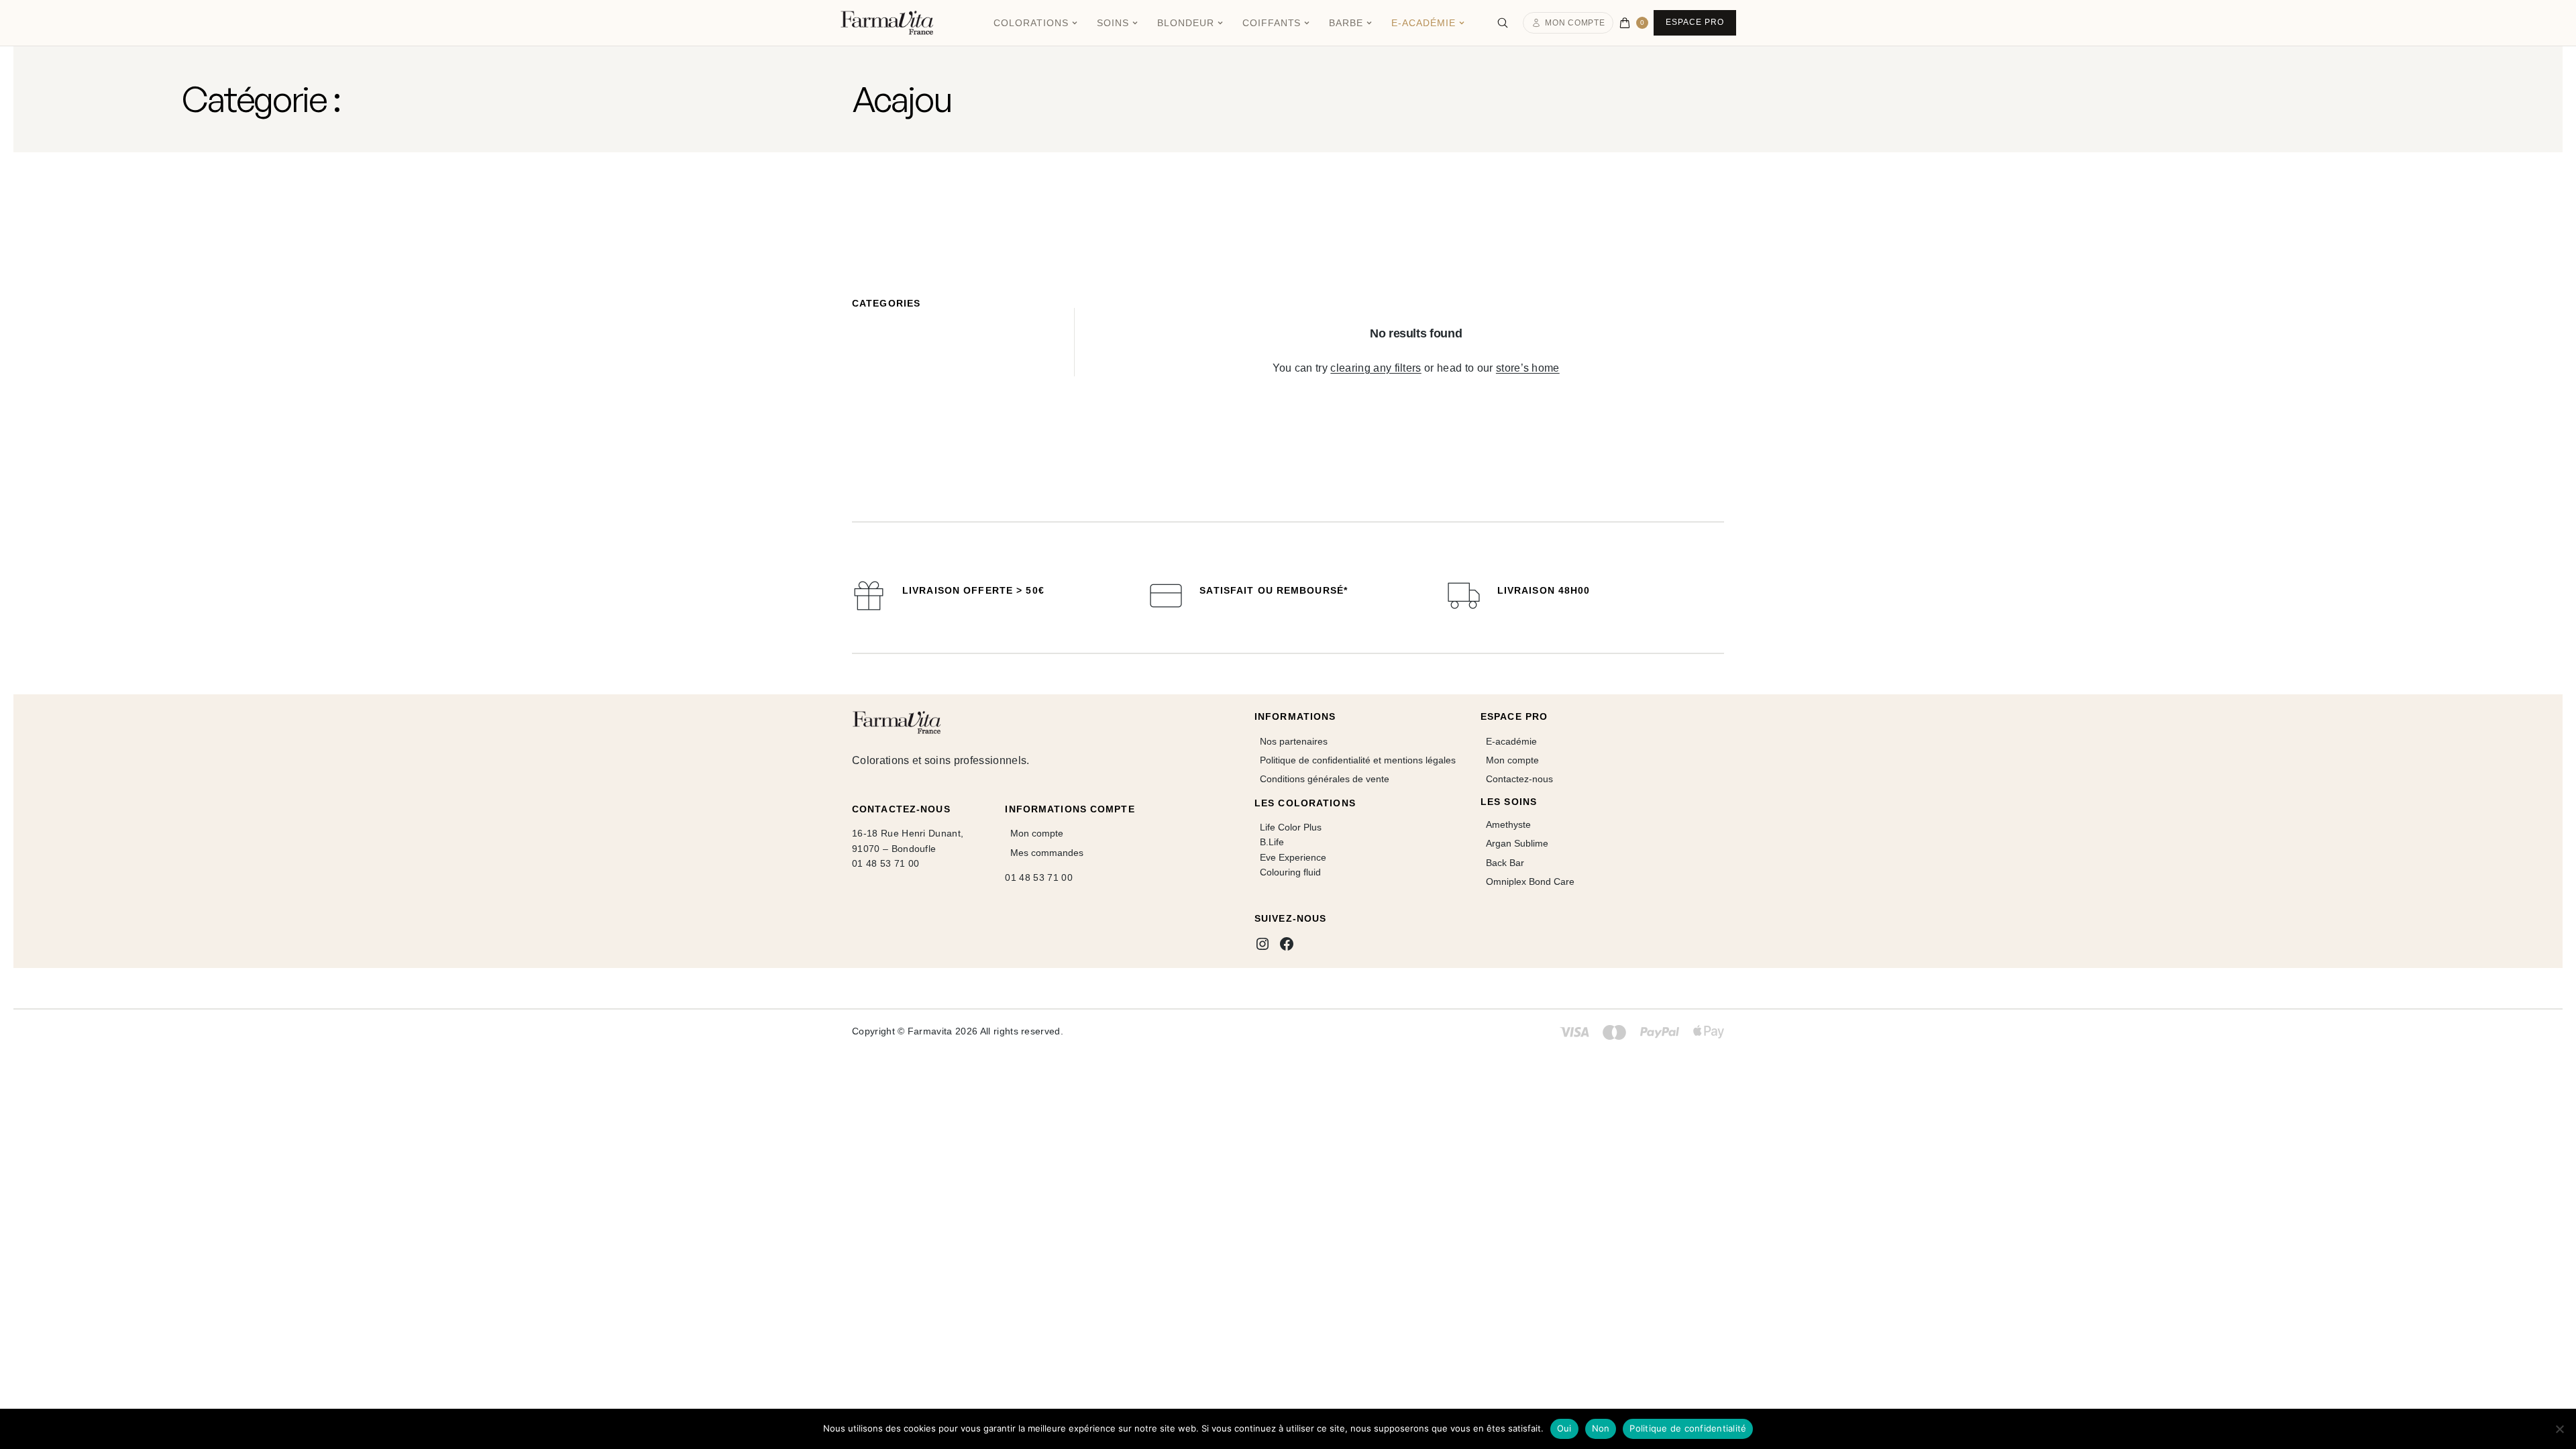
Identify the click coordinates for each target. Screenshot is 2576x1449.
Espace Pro (1695, 22)
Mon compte (1575, 23)
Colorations (1031, 23)
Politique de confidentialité (1688, 1428)
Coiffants (1272, 23)
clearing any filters (1376, 368)
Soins (1113, 23)
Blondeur (1186, 23)
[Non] (2559, 1429)
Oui (1564, 1428)
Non (1601, 1428)
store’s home (1528, 368)
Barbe (1346, 23)
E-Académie (1424, 23)
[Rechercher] (1503, 23)
